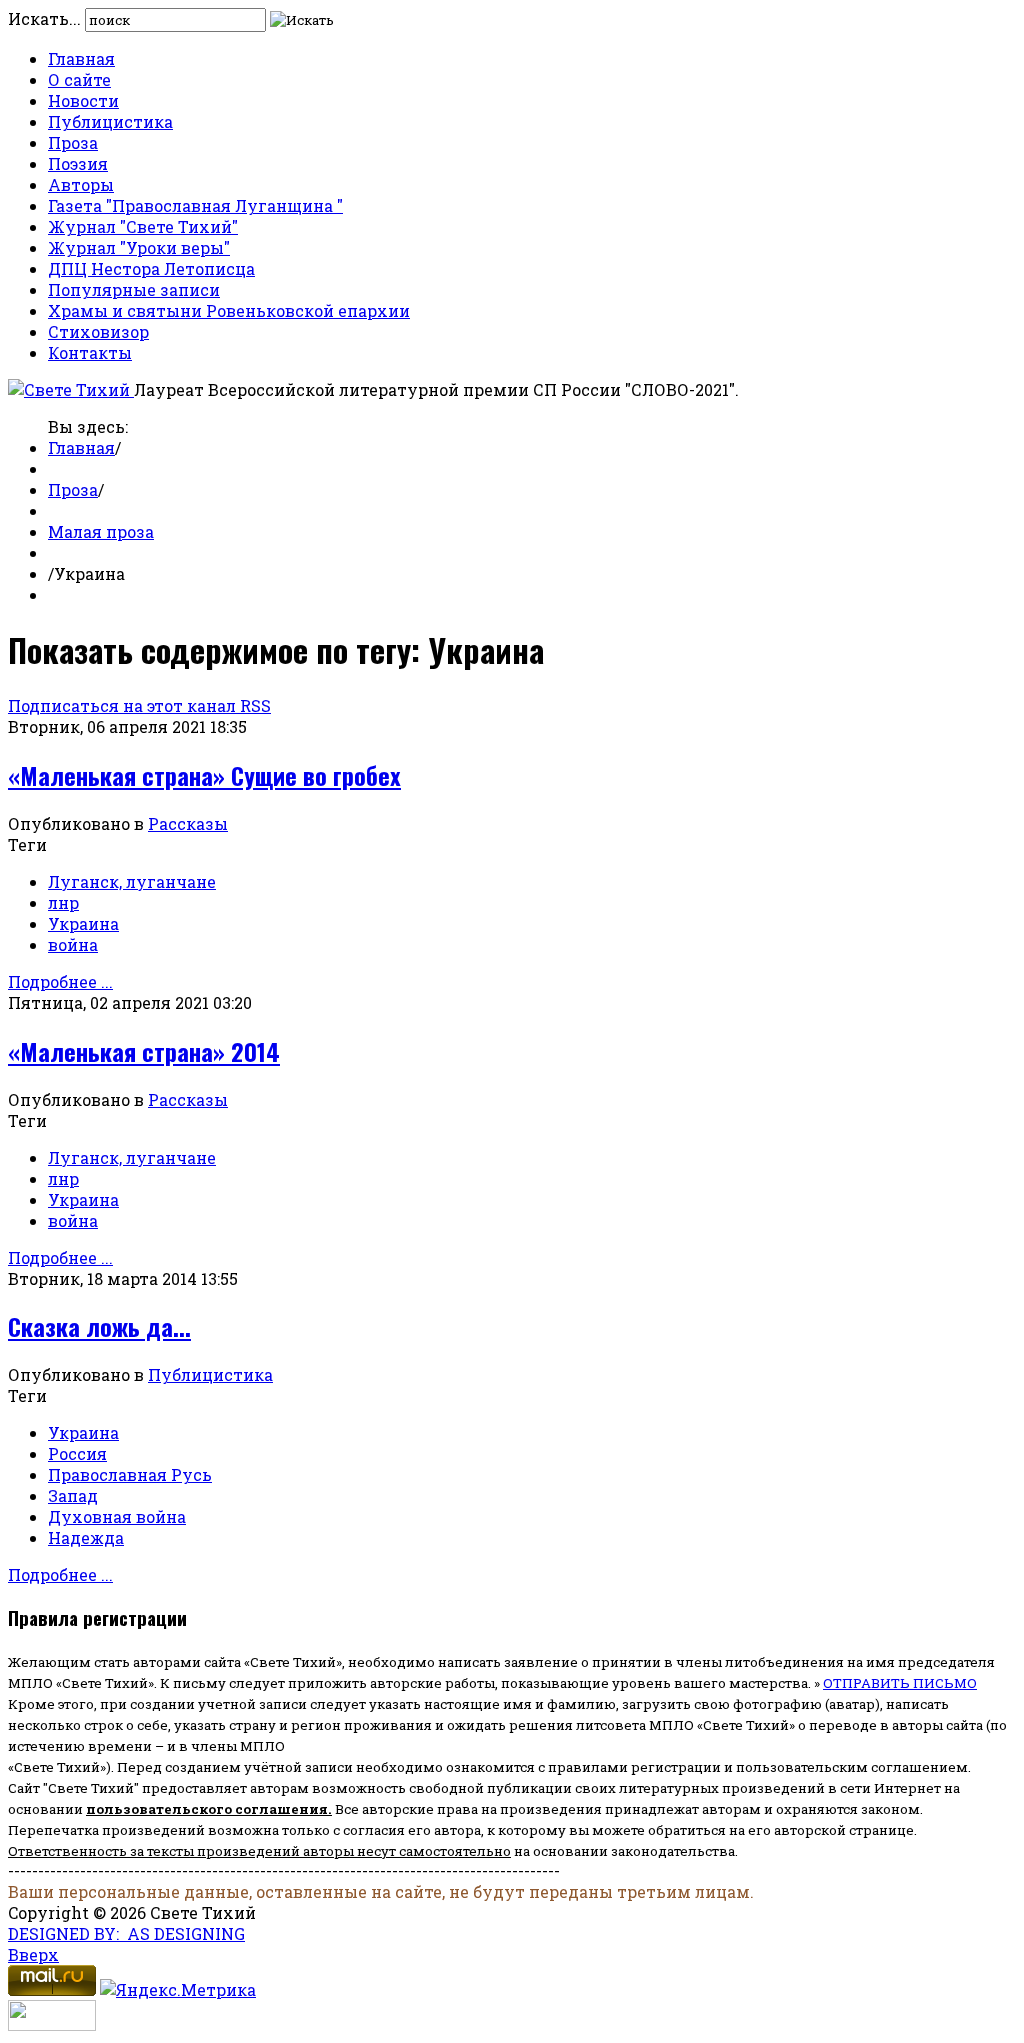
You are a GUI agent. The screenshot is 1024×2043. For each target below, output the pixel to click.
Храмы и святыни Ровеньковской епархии (229, 310)
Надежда (86, 1537)
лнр (63, 902)
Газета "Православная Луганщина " (195, 205)
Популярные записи (134, 289)
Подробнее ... (60, 981)
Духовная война (117, 1516)
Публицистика (110, 121)
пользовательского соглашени (202, 1809)
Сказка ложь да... (99, 1326)
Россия (77, 1453)
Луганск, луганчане (132, 881)
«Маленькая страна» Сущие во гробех (204, 775)
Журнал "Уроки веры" (139, 247)
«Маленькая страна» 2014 (144, 1051)
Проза (73, 142)
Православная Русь (130, 1474)
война (73, 944)
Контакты (90, 352)
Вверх (33, 1954)
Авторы (81, 184)
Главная (81, 58)
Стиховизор (98, 331)
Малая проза (101, 531)
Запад (73, 1495)
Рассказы (188, 823)
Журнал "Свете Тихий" (143, 226)
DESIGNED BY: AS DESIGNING (126, 1933)
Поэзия (78, 163)
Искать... (44, 18)
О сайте (79, 79)
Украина (83, 923)
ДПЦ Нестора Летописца (151, 268)
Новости (83, 100)
